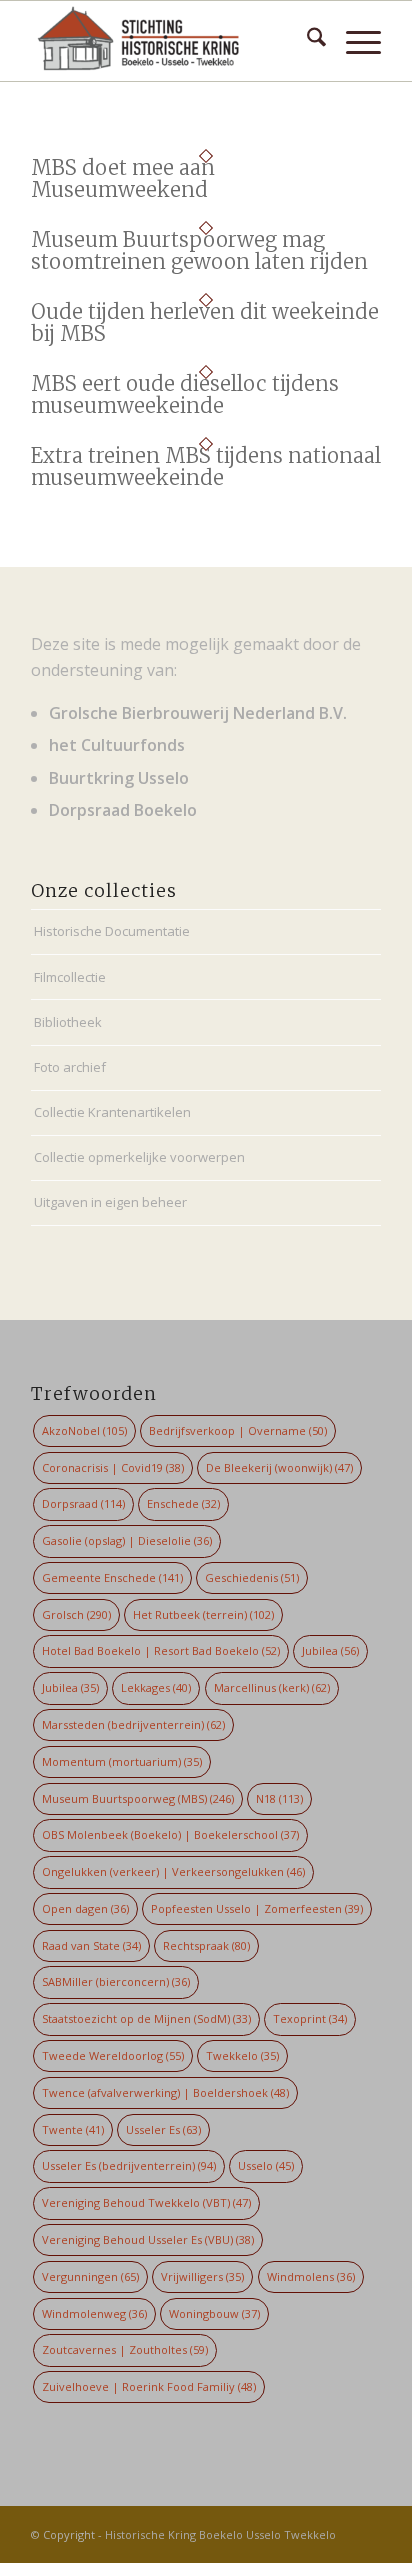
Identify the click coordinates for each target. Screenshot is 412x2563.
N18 (279, 1798)
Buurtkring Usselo (119, 778)
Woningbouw (214, 2313)
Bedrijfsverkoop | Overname (238, 1430)
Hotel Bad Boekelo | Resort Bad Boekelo (161, 1650)
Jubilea (330, 1650)
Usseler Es (163, 2129)
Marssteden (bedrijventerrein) (133, 1724)
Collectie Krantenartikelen (112, 1112)
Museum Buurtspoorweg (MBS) (138, 1798)
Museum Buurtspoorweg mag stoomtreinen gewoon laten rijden (199, 250)
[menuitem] (306, 41)
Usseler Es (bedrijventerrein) (129, 2165)
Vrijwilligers (202, 2276)
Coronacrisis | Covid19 (113, 1467)
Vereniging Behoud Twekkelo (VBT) (146, 2202)
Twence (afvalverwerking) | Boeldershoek (165, 2092)
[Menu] (353, 41)
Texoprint (310, 2018)
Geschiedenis (252, 1577)
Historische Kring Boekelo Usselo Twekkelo (220, 2534)
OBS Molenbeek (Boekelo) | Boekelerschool (170, 1834)
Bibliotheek (68, 1022)
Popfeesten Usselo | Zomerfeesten (257, 1908)
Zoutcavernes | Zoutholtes (125, 2349)
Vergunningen (90, 2276)
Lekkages (156, 1687)
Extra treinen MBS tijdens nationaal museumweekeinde (206, 466)
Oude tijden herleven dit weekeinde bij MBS (205, 322)
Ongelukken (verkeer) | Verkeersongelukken (173, 1871)
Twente (73, 2129)
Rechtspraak (206, 1945)
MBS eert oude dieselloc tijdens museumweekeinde (185, 394)
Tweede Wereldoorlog (113, 2055)
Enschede (183, 1503)
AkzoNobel (84, 1430)
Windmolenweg (94, 2313)
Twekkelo (242, 2055)
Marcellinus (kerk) (272, 1687)
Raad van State (91, 1945)
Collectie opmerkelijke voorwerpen (139, 1157)
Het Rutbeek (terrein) (203, 1614)
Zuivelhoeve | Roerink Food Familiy (149, 2386)
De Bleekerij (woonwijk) (279, 1467)
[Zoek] (306, 41)
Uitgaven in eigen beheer (110, 1202)
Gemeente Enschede (112, 1577)
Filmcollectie (70, 977)
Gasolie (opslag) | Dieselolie (127, 1540)
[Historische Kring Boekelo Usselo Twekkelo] (171, 41)
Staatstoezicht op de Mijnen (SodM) (146, 2018)
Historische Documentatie (112, 931)
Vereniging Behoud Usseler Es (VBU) (148, 2239)
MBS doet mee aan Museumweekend (123, 178)
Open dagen (85, 1908)
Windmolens (311, 2276)
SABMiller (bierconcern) (116, 1981)
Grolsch (76, 1614)
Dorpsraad (83, 1503)
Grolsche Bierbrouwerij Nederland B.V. (198, 713)
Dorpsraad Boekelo (123, 810)
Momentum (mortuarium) (122, 1761)
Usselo (266, 2165)
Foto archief (70, 1067)
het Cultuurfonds (117, 745)
